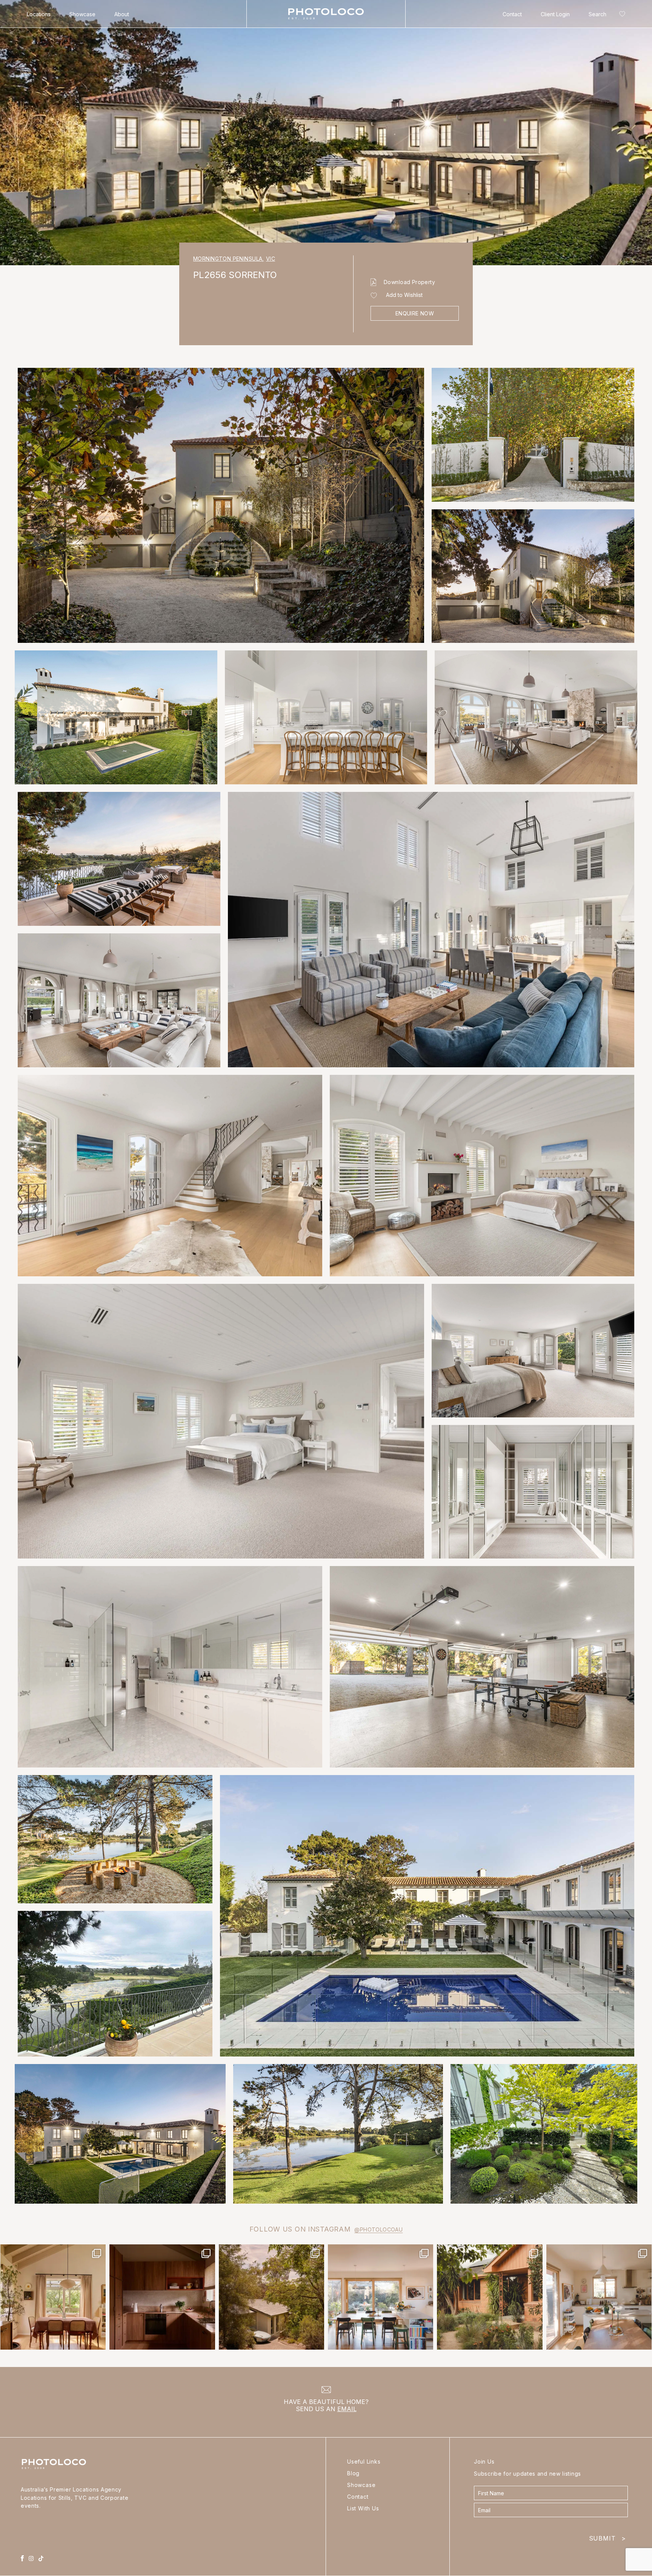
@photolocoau (378, 2229)
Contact (512, 14)
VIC (271, 259)
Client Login (555, 14)
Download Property (409, 282)
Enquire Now (415, 313)
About (122, 14)
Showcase (82, 14)
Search (597, 14)
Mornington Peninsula (229, 259)
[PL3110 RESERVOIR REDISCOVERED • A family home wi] (381, 2297)
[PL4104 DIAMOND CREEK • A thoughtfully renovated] (53, 2297)
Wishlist (621, 15)
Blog (353, 2473)
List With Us (363, 2508)
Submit (607, 2537)
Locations (39, 14)
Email (347, 2409)
